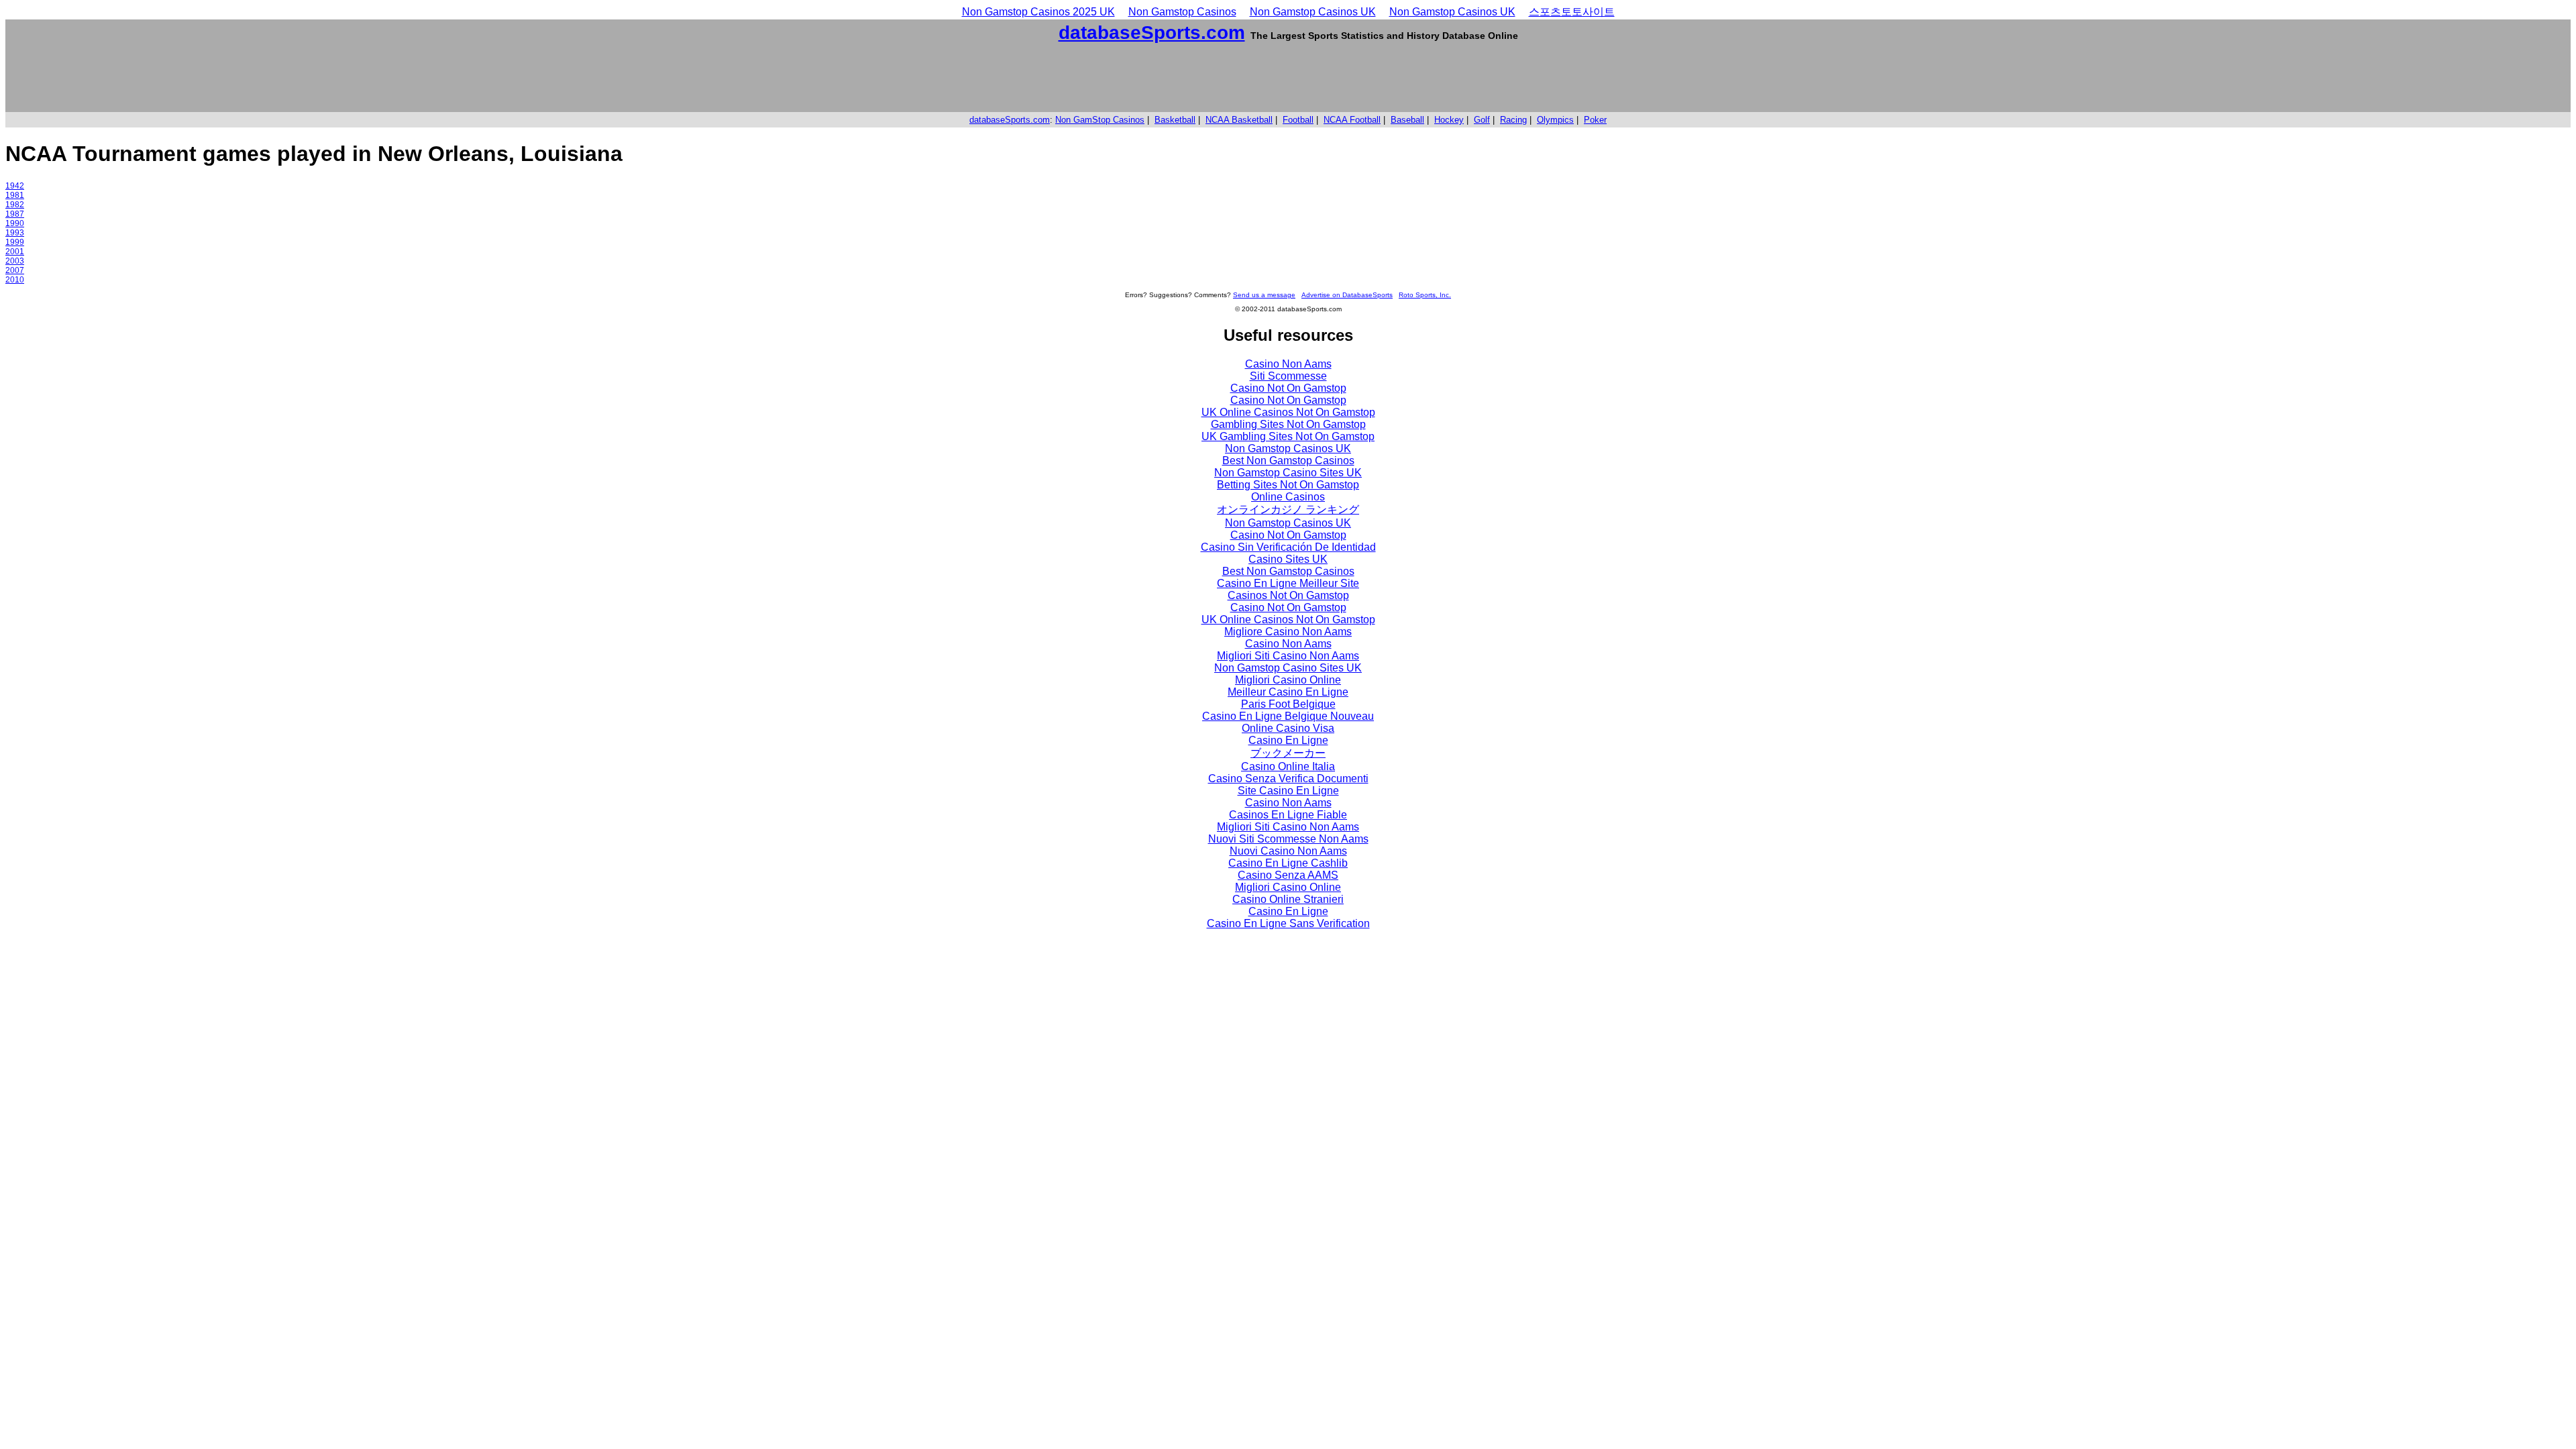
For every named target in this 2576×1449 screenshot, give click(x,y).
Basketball (1175, 120)
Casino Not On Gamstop (1288, 388)
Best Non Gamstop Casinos (1288, 461)
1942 (15, 186)
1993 (15, 233)
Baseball (1407, 120)
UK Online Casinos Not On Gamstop (1288, 412)
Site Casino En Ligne (1288, 791)
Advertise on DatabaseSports (1347, 295)
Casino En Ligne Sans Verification (1288, 923)
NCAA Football (1352, 120)
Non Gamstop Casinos (1182, 12)
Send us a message (1264, 295)
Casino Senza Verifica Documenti (1288, 779)
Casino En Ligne (1288, 740)
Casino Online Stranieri (1288, 899)
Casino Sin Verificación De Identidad (1288, 547)
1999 (15, 242)
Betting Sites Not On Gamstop (1288, 485)
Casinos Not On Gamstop (1288, 595)
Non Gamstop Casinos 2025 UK (1038, 12)
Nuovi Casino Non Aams (1288, 851)
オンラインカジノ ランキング (1288, 509)
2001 (15, 252)
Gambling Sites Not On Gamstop (1288, 424)
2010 (15, 280)
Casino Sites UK (1288, 559)
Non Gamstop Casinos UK (1313, 12)
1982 (15, 205)
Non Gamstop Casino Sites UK (1288, 473)
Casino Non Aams (1288, 364)
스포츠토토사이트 (1572, 12)
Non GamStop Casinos (1100, 120)
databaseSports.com (1152, 33)
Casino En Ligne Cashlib (1288, 863)
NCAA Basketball (1239, 120)
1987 (15, 214)
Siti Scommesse (1288, 376)
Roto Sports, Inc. (1425, 295)
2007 (15, 270)
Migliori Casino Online (1288, 680)
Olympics (1555, 120)
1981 (15, 195)
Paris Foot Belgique (1288, 704)
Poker (1595, 120)
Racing (1513, 120)
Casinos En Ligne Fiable (1288, 815)
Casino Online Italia (1288, 766)
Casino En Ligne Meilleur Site (1288, 583)
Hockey (1449, 120)
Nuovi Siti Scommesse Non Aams (1288, 839)
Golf (1482, 120)
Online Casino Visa (1288, 728)
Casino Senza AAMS (1288, 875)
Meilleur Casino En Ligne (1288, 692)
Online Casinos (1288, 497)
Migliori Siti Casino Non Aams (1288, 656)
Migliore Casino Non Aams (1288, 632)
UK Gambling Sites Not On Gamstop (1288, 436)
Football (1298, 120)
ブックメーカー (1288, 753)
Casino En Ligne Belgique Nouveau (1288, 716)
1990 (15, 223)
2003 (15, 261)
